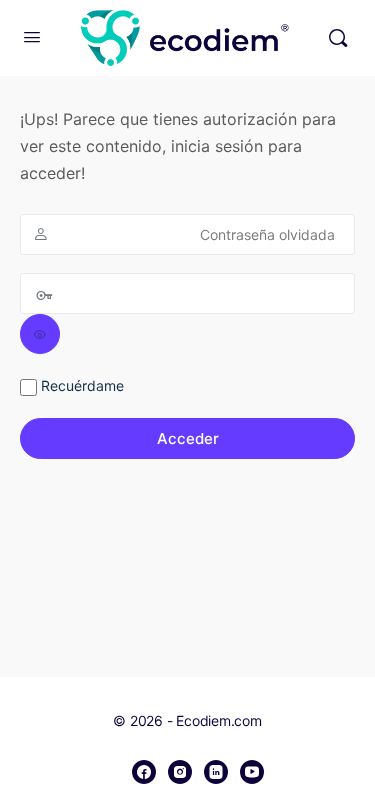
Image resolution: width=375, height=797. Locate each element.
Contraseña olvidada (267, 234)
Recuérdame (80, 385)
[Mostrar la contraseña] (40, 334)
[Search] (338, 38)
